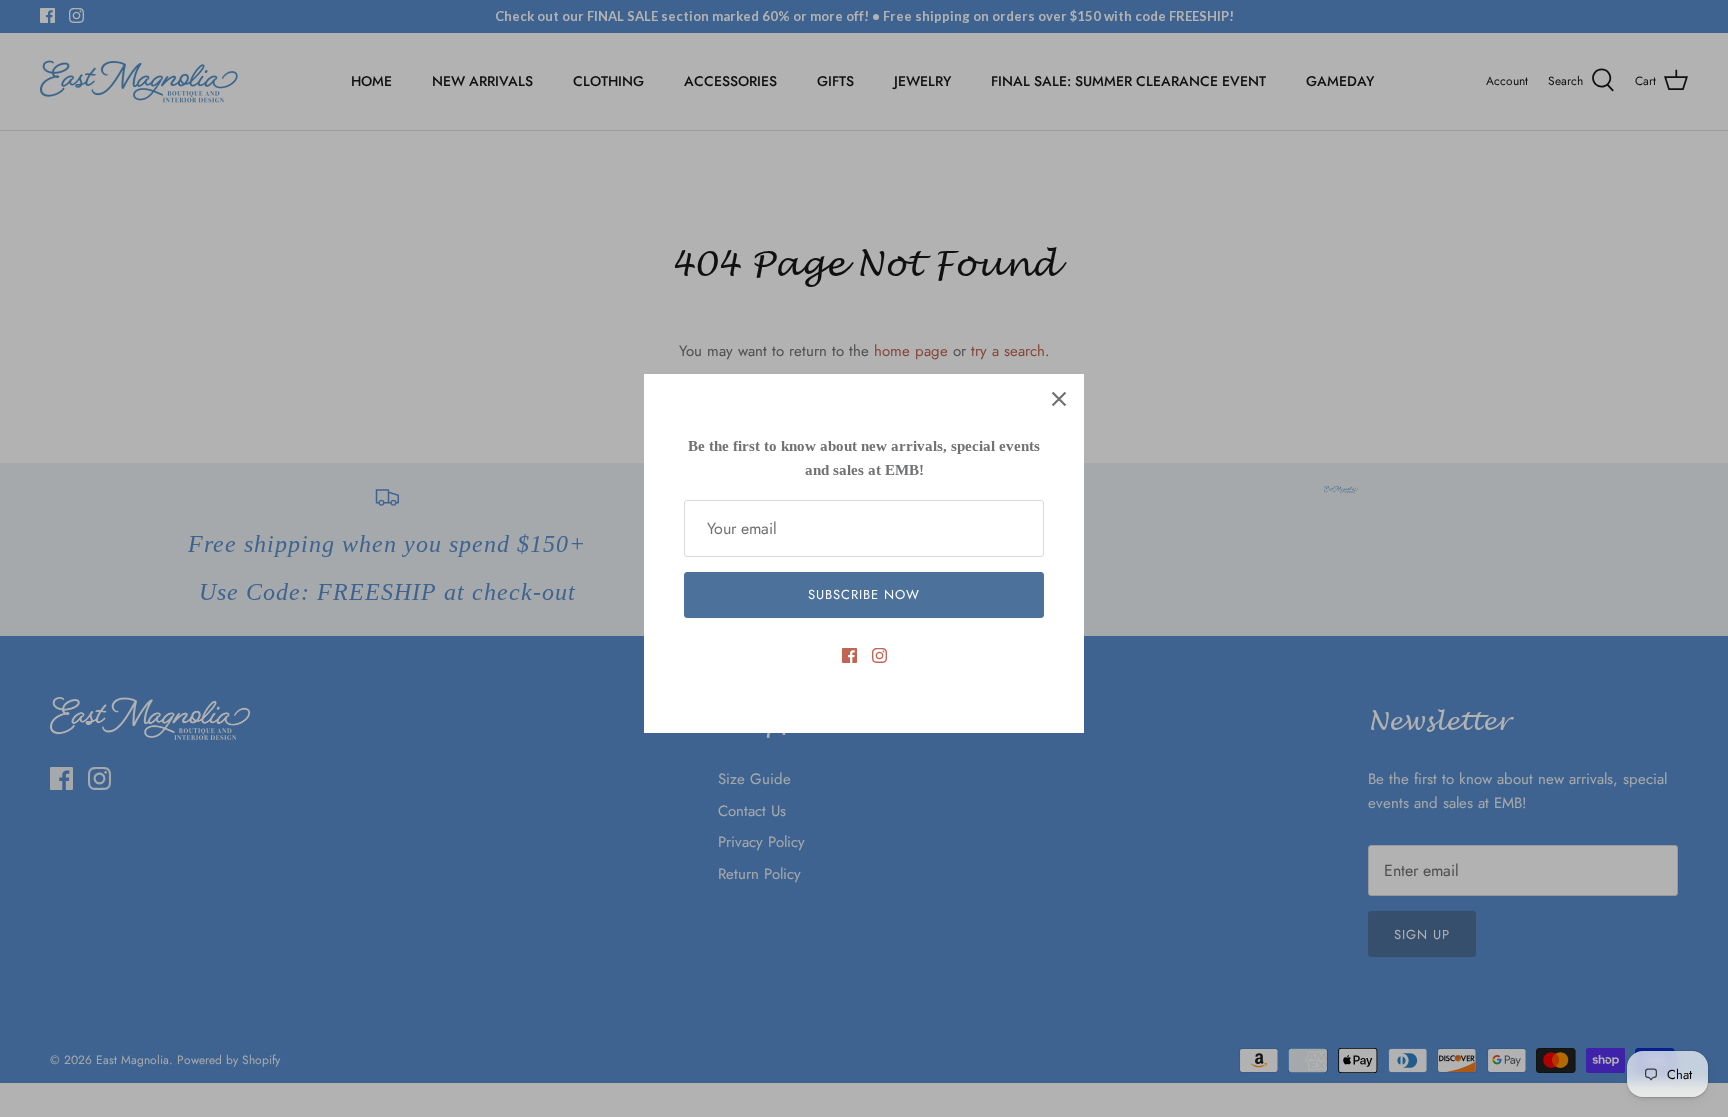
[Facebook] (849, 655)
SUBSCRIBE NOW (864, 594)
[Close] (1059, 399)
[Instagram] (879, 655)
